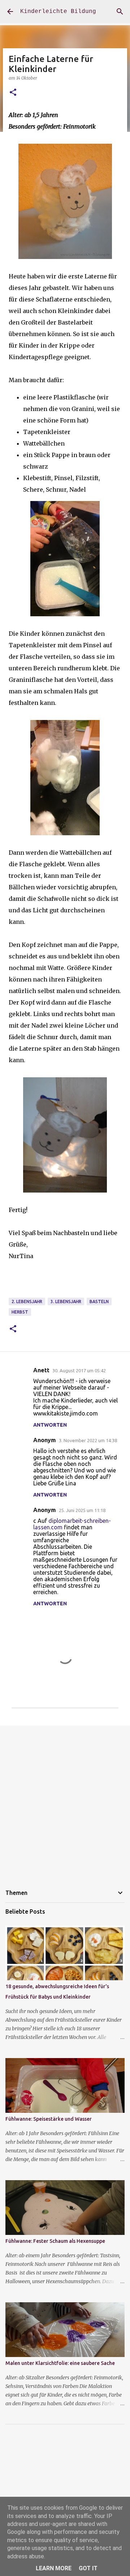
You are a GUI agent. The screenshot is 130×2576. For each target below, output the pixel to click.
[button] (13, 93)
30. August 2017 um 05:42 (79, 1370)
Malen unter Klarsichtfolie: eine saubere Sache (60, 2363)
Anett (41, 1370)
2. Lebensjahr (27, 1302)
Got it (88, 2568)
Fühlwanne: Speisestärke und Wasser (49, 2119)
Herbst (20, 1312)
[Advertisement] (65, 1801)
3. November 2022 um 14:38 (88, 1440)
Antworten (50, 1425)
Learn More (54, 2568)
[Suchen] (120, 12)
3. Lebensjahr (66, 1302)
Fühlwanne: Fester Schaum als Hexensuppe (55, 2241)
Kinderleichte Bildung (58, 12)
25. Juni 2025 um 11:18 (82, 1510)
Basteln (99, 1302)
